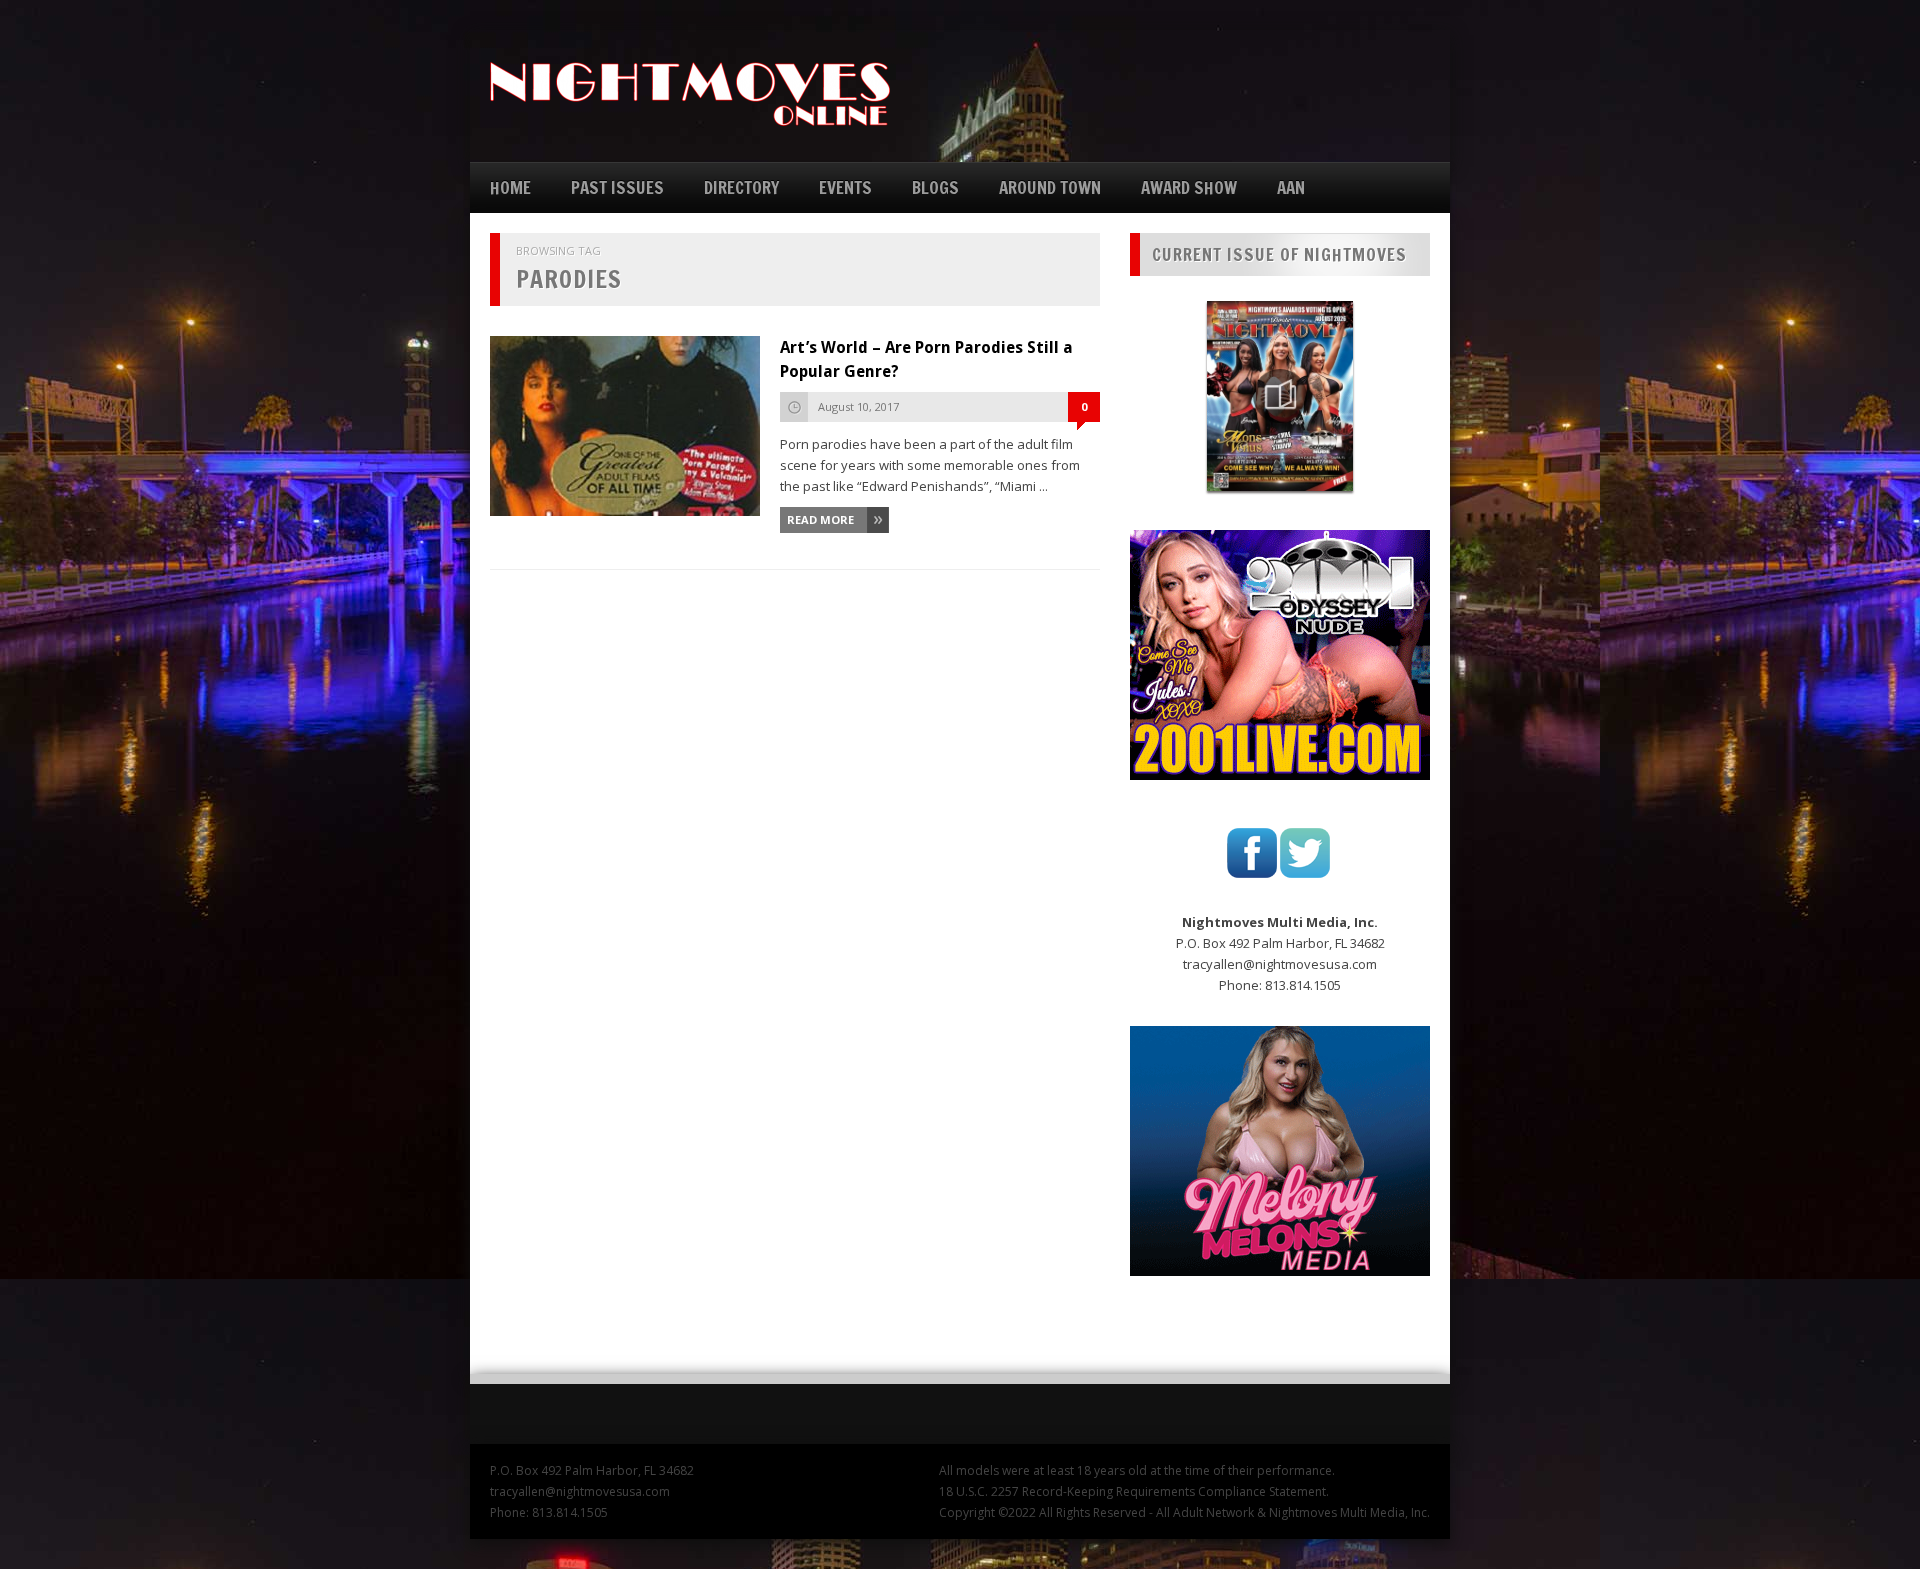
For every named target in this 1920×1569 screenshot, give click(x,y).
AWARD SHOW (1189, 187)
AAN (1291, 187)
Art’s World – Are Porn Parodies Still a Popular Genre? (926, 359)
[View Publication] (1280, 396)
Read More (820, 519)
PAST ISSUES (617, 187)
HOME (510, 187)
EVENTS (845, 187)
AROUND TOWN (1050, 187)
